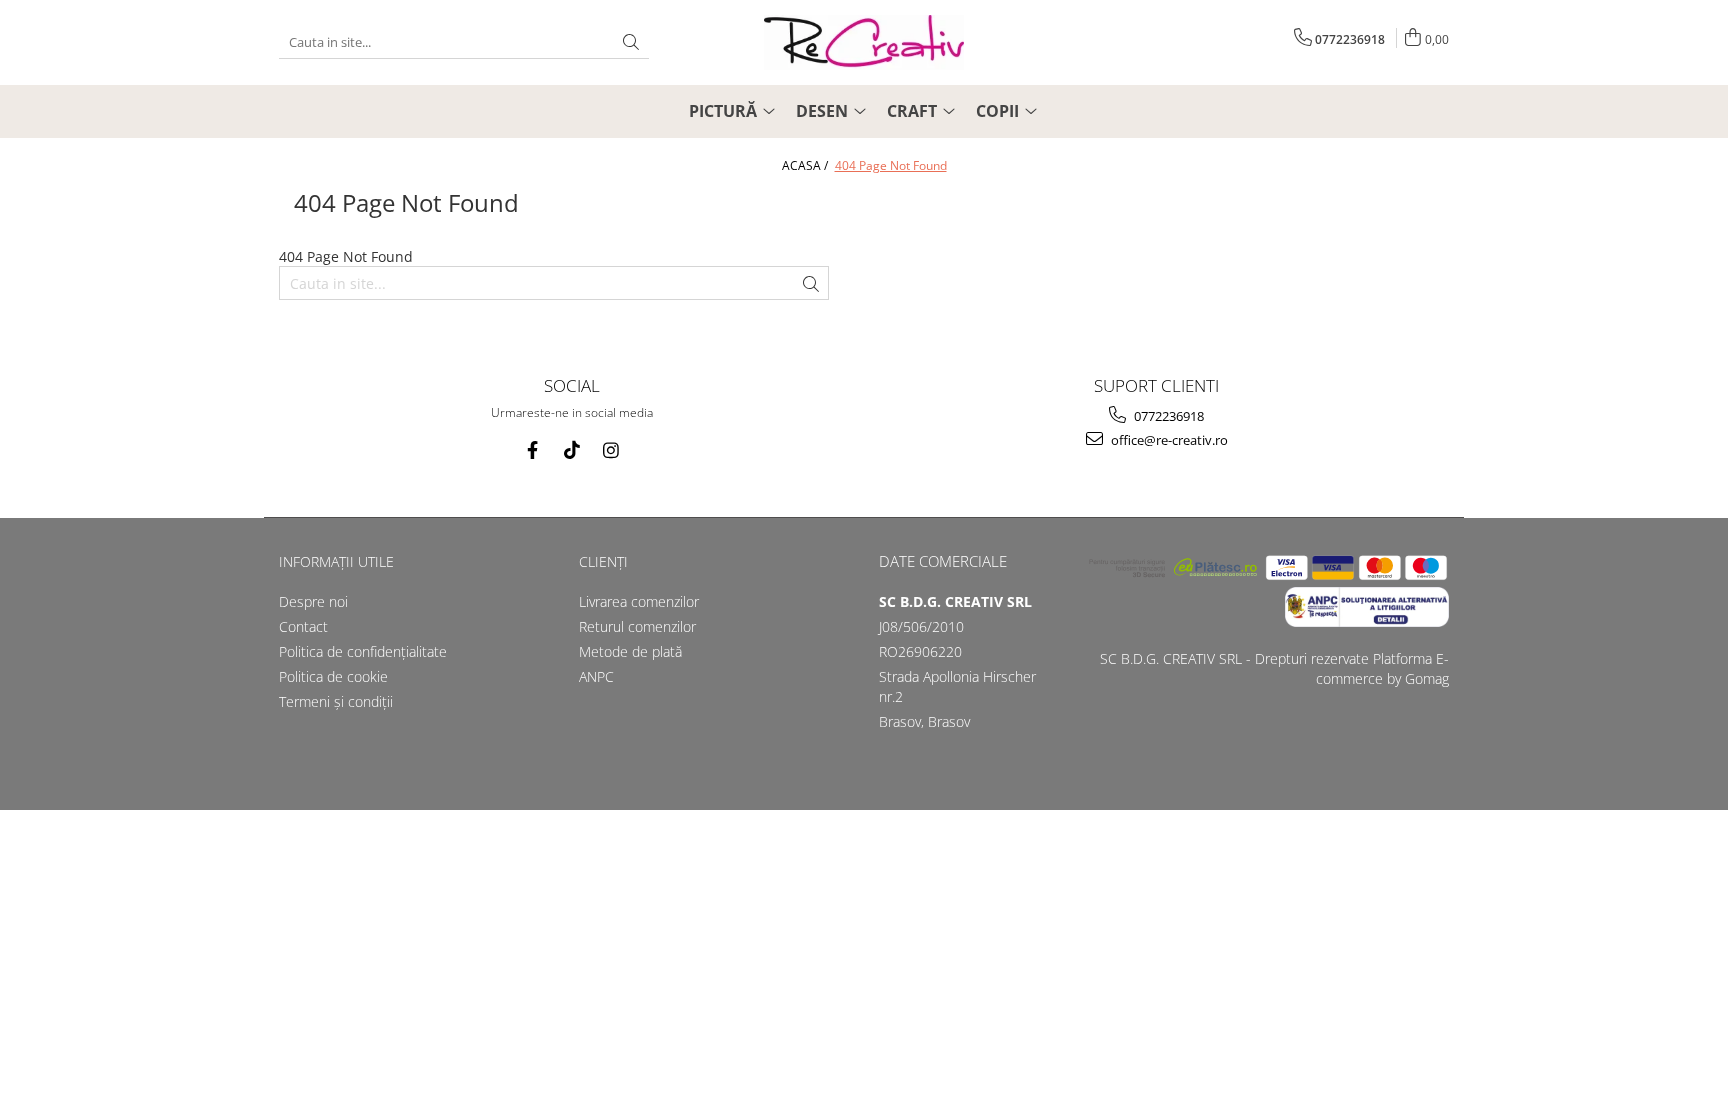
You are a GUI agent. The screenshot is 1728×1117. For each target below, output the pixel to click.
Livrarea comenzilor (639, 601)
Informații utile (336, 561)
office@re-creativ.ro (1168, 440)
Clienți (603, 561)
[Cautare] (631, 42)
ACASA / (806, 165)
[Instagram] (610, 450)
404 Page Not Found (891, 165)
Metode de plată (630, 651)
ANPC (596, 676)
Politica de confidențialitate (363, 651)
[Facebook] (532, 450)
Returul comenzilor (637, 626)
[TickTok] (571, 450)
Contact (303, 626)
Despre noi (313, 601)
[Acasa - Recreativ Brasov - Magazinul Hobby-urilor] (864, 42)
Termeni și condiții (336, 701)
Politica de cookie (333, 676)
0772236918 (1167, 416)
